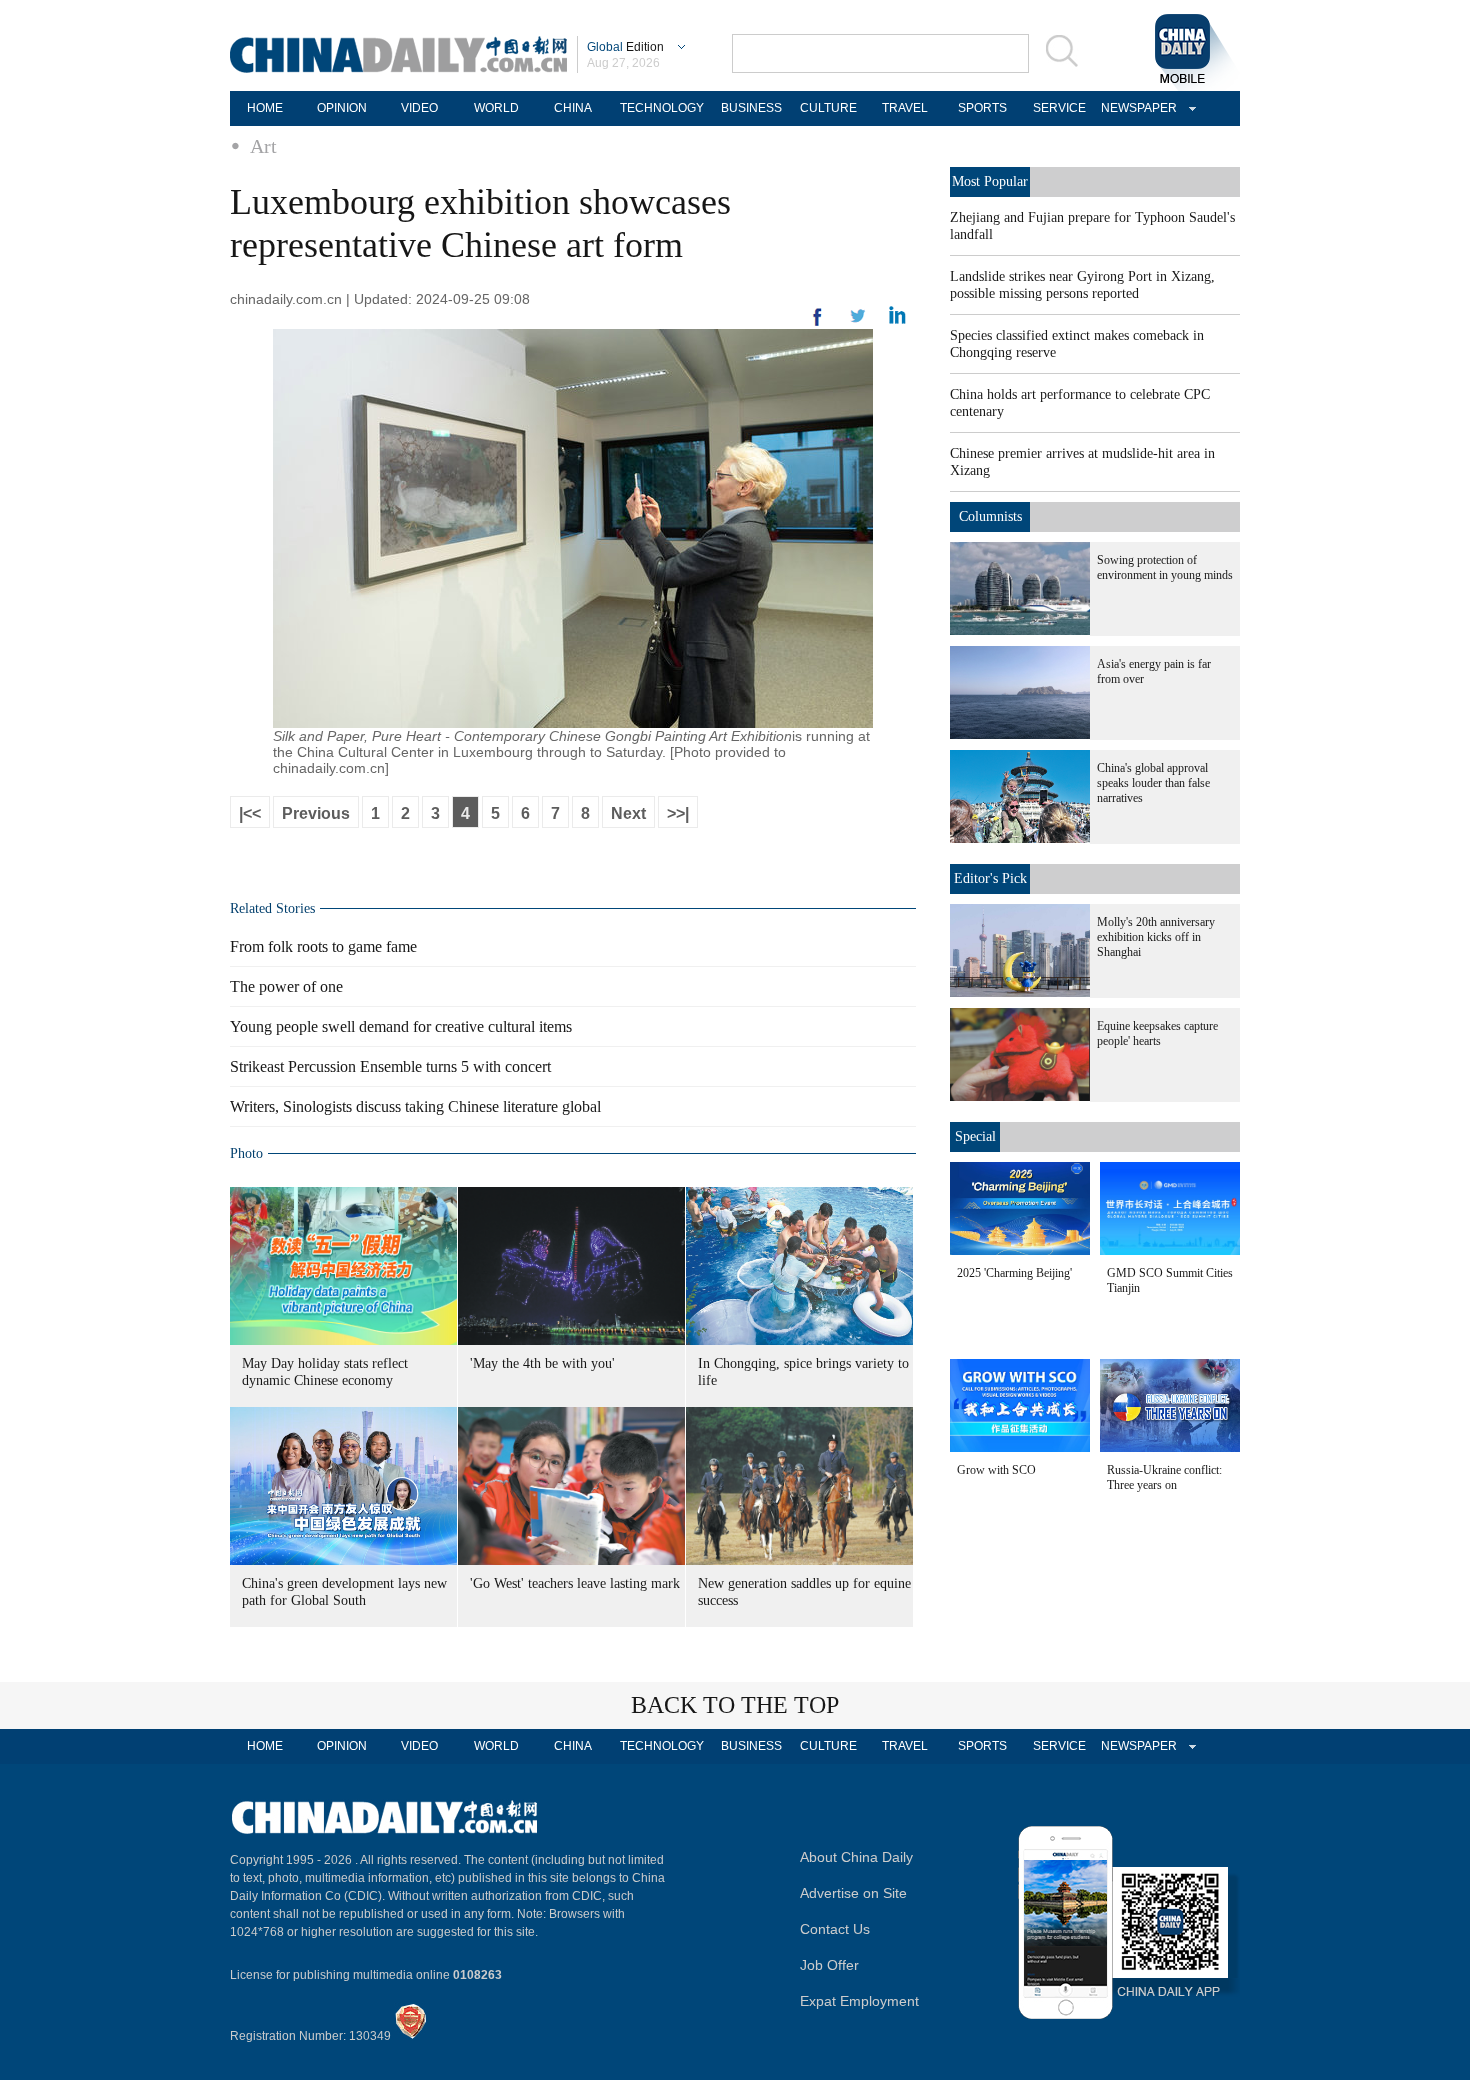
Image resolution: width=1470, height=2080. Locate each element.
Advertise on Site (853, 1893)
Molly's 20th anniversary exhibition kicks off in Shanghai (1156, 937)
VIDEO (419, 108)
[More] (818, 325)
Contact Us (835, 1929)
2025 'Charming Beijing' (1014, 1273)
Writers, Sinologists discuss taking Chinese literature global (415, 1106)
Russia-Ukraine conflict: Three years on (1164, 1477)
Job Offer (829, 1965)
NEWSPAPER (1136, 108)
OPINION (342, 108)
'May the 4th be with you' (542, 1363)
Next (628, 813)
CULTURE (828, 108)
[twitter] (897, 320)
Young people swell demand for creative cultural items (401, 1026)
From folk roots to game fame (323, 946)
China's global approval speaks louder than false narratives (1153, 783)
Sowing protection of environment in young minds (1165, 567)
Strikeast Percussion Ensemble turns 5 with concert (390, 1066)
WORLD (496, 108)
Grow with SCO (996, 1470)
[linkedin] (858, 322)
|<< (250, 813)
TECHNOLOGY (662, 108)
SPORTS (982, 108)
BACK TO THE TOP (735, 1705)
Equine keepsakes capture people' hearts (1157, 1033)
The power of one (286, 986)
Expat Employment (859, 2001)
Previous (316, 813)
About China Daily (856, 1857)
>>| (678, 813)
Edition (625, 47)
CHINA (573, 108)
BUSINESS (751, 108)
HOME (265, 108)
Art (263, 146)
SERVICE (1059, 108)
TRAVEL (905, 108)
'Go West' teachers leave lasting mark (575, 1583)
